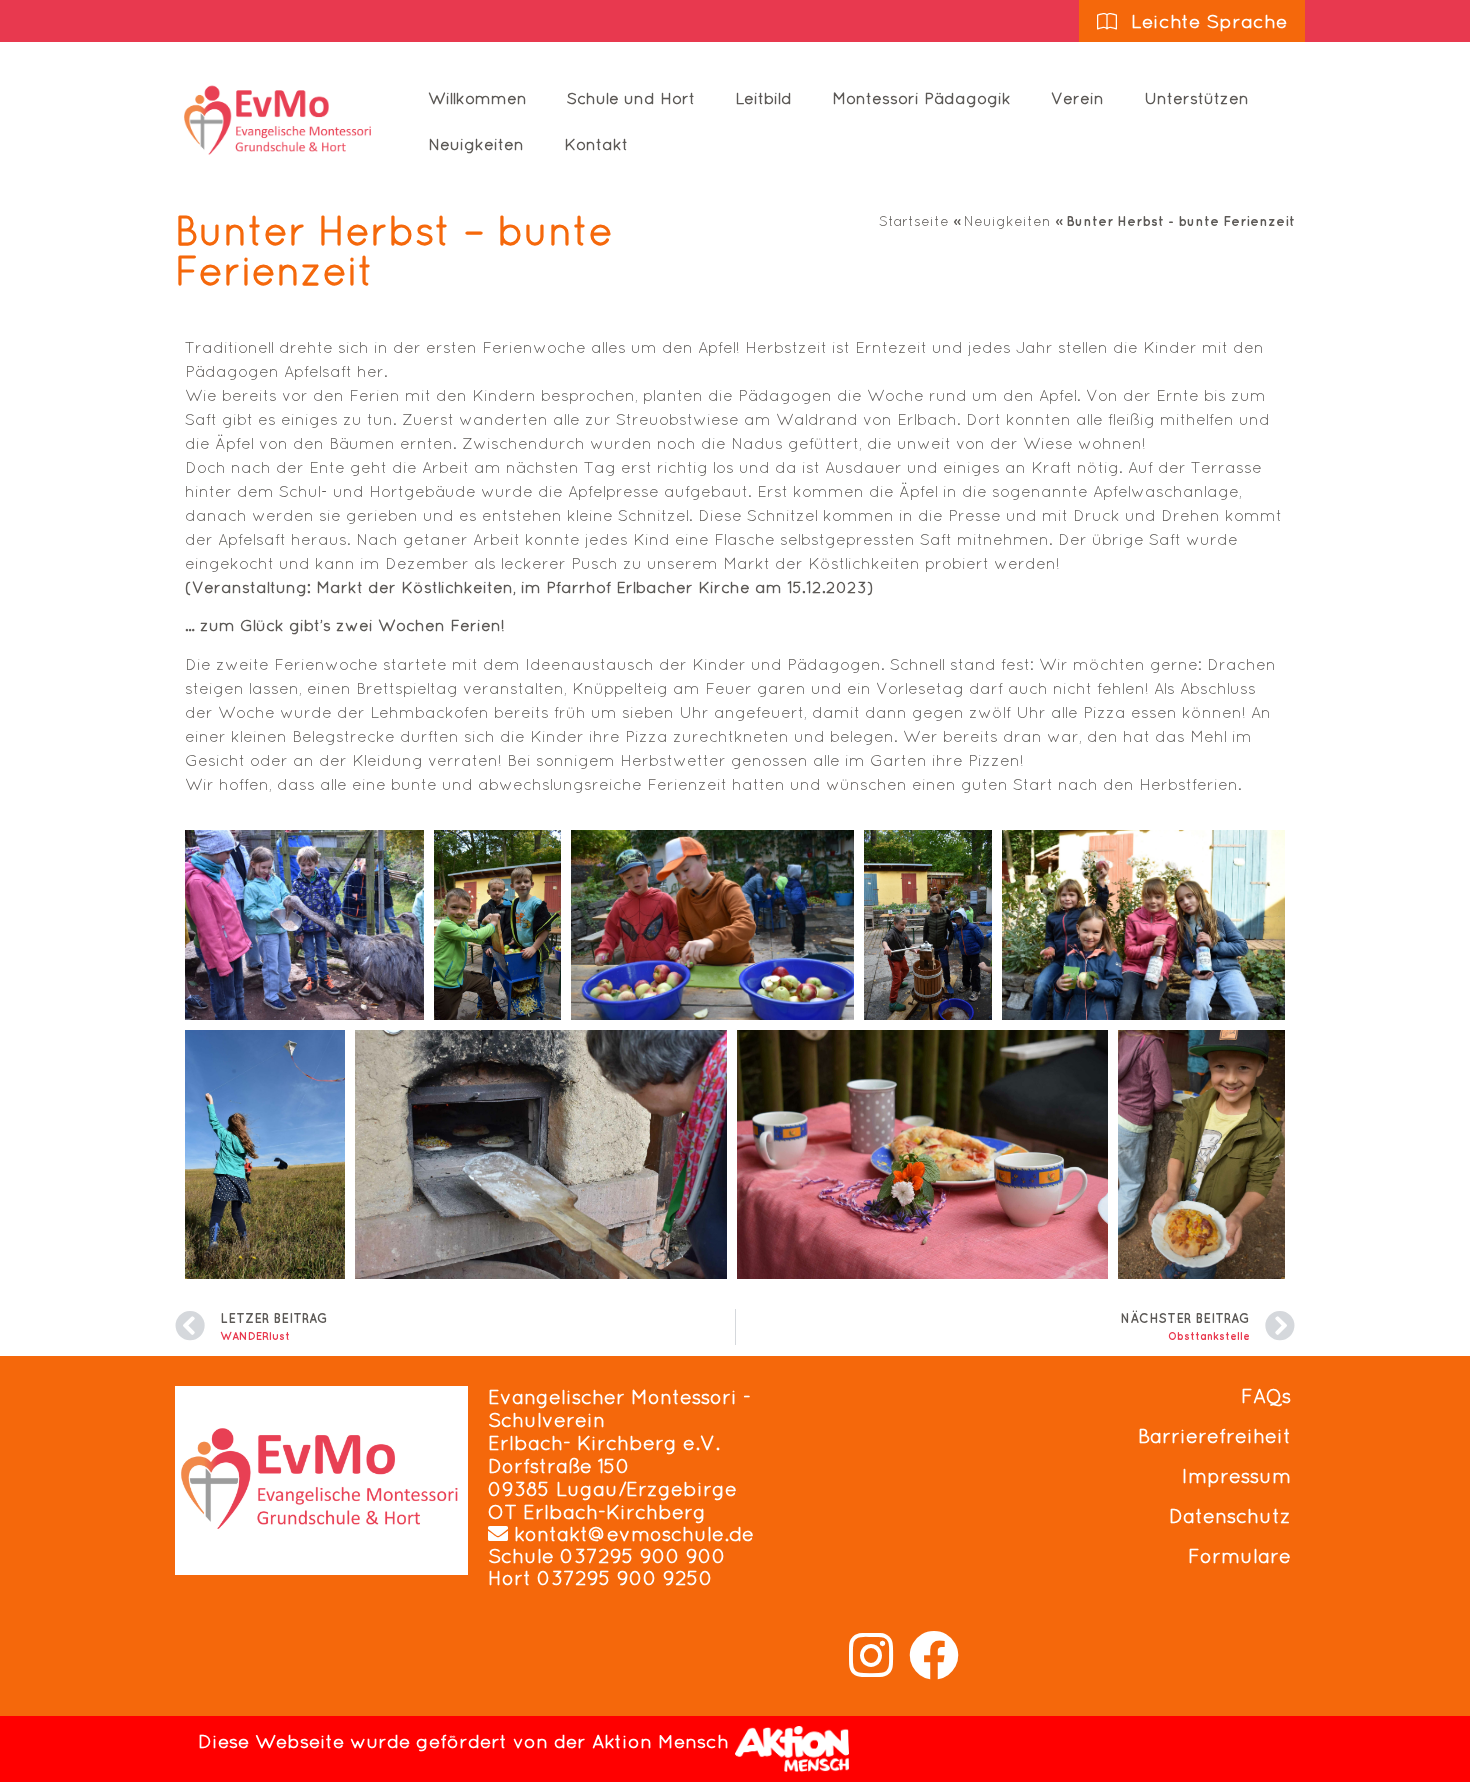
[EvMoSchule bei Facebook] (934, 1655)
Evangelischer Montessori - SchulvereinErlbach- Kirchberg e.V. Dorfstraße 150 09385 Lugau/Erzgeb (619, 1443)
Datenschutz (1230, 1516)
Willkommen (477, 98)
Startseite (914, 221)
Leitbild (763, 98)
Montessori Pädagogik (921, 98)
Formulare (1239, 1556)
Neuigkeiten (476, 144)
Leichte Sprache (1206, 21)
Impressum (1236, 1476)
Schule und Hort (631, 98)
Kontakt (596, 144)
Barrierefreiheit (1214, 1436)
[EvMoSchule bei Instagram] (871, 1655)
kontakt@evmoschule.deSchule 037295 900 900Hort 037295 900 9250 (621, 1556)
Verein (1077, 98)
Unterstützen (1196, 98)
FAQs (1266, 1396)
